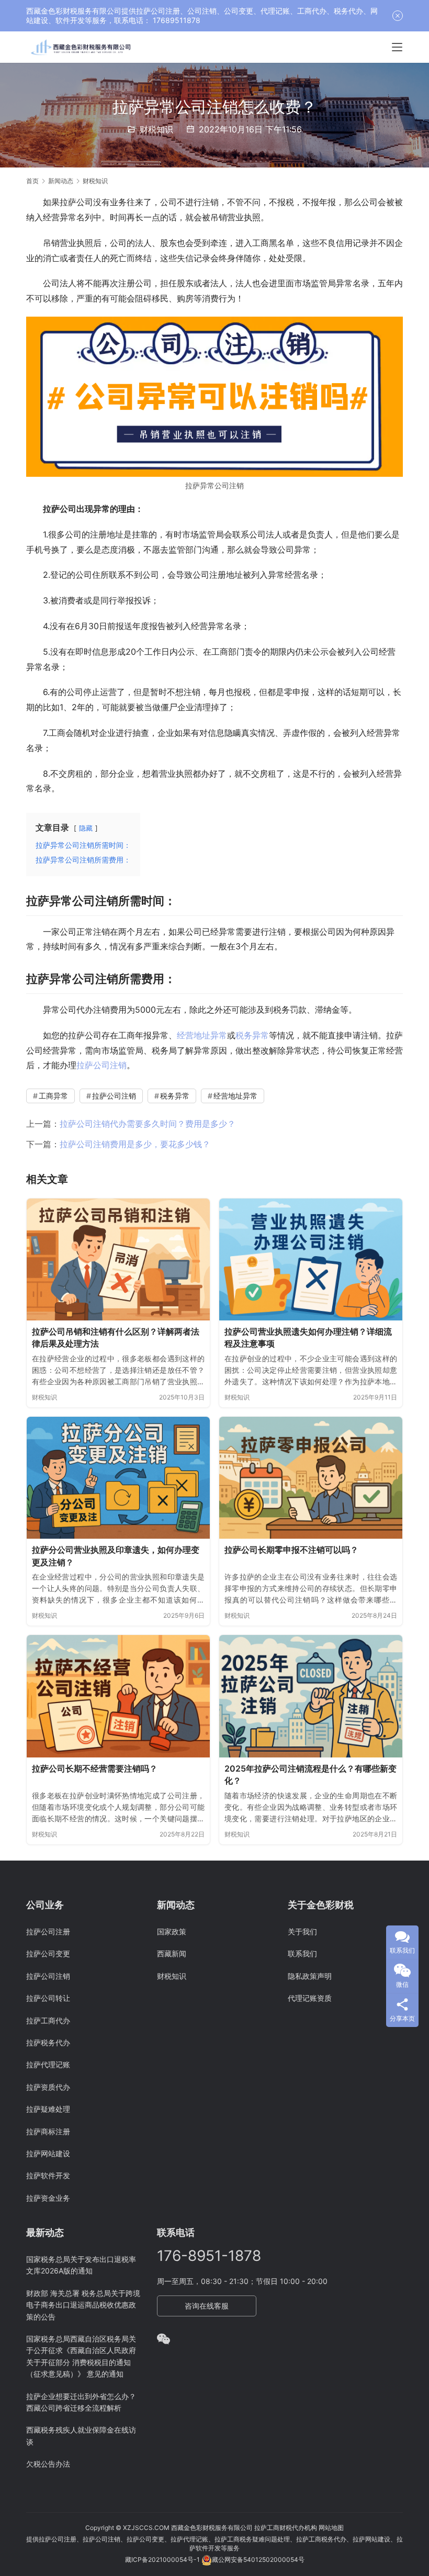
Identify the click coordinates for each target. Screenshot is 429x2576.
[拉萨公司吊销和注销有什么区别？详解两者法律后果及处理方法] (118, 1259)
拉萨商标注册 (48, 2131)
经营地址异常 (202, 1035)
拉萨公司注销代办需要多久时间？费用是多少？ (148, 1124)
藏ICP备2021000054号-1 (163, 2560)
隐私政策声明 (310, 1976)
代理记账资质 (310, 1998)
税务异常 (252, 1035)
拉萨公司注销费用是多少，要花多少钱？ (135, 1144)
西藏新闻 (172, 1953)
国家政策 (172, 1931)
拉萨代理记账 (48, 2064)
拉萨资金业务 (48, 2198)
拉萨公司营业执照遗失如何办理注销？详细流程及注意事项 (308, 1338)
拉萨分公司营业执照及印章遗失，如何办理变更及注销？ (116, 1556)
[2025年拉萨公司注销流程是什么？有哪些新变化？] (311, 1696)
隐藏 (86, 828)
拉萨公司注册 (48, 1931)
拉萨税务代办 (48, 2042)
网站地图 (331, 2528)
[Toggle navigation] (397, 47)
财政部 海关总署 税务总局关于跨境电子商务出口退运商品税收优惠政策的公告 (83, 2305)
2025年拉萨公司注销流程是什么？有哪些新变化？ (311, 1775)
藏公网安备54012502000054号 (258, 2560)
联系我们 (302, 1953)
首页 (32, 181)
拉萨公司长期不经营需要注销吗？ (95, 1768)
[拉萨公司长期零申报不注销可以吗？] (311, 1478)
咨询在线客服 (207, 2306)
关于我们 (302, 1931)
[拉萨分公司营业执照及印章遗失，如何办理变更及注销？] (118, 1478)
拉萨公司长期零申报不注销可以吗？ (291, 1550)
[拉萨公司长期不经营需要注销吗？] (118, 1696)
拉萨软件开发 (48, 2175)
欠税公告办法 (48, 2464)
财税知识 (156, 129)
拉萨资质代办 (48, 2087)
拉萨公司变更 (48, 1953)
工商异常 (53, 1096)
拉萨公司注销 (101, 1065)
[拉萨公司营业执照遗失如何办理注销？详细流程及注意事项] (311, 1259)
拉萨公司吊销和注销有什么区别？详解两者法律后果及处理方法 (116, 1338)
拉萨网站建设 (48, 2153)
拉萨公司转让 (48, 1998)
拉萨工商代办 (48, 2020)
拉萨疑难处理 (48, 2109)
